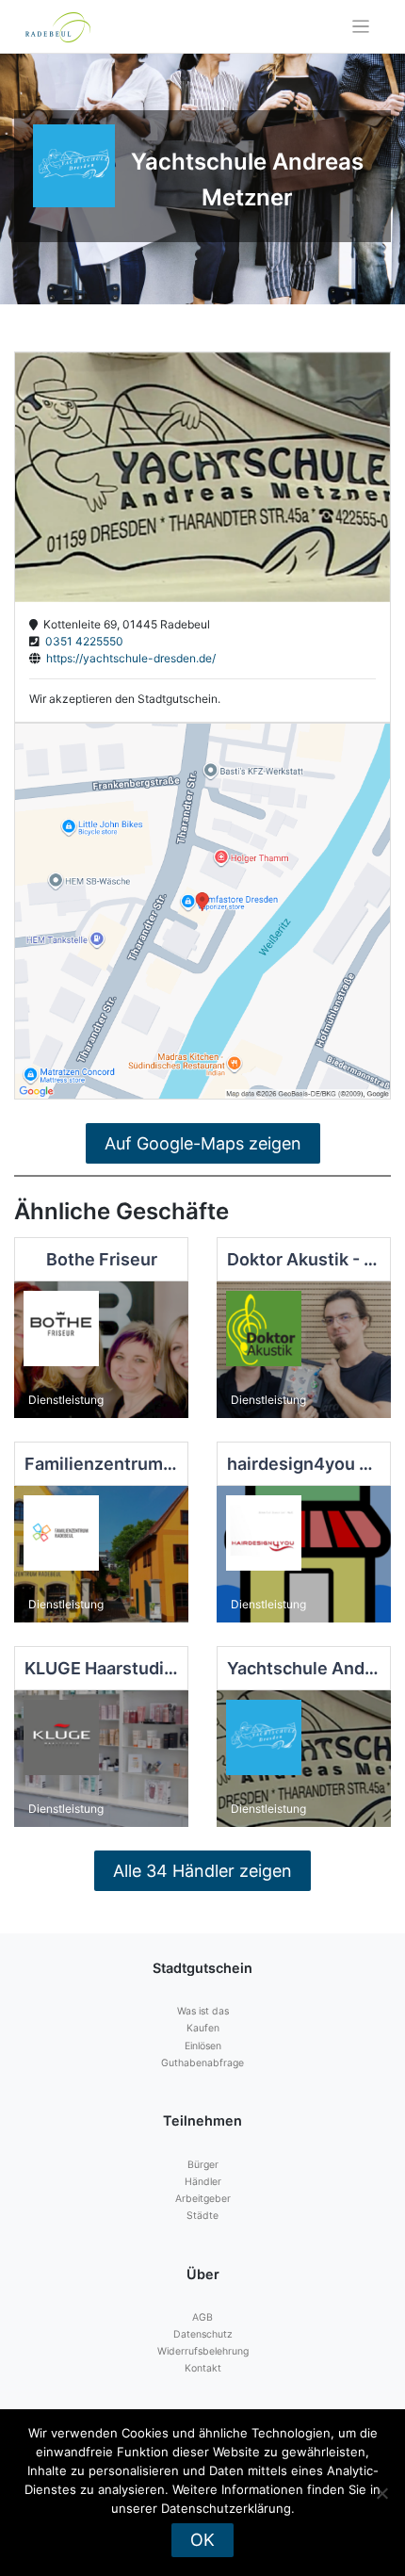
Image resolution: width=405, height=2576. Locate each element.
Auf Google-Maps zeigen (203, 1143)
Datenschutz (203, 2334)
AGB (202, 2317)
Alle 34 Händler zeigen (202, 1871)
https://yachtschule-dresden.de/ (128, 658)
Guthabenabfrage (202, 2063)
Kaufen (203, 2028)
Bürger (203, 2165)
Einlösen (203, 2046)
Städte (202, 2216)
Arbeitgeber (203, 2199)
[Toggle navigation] (361, 27)
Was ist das (203, 2011)
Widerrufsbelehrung (203, 2351)
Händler (203, 2182)
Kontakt (203, 2368)
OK (202, 2540)
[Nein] (381, 2493)
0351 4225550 (81, 641)
